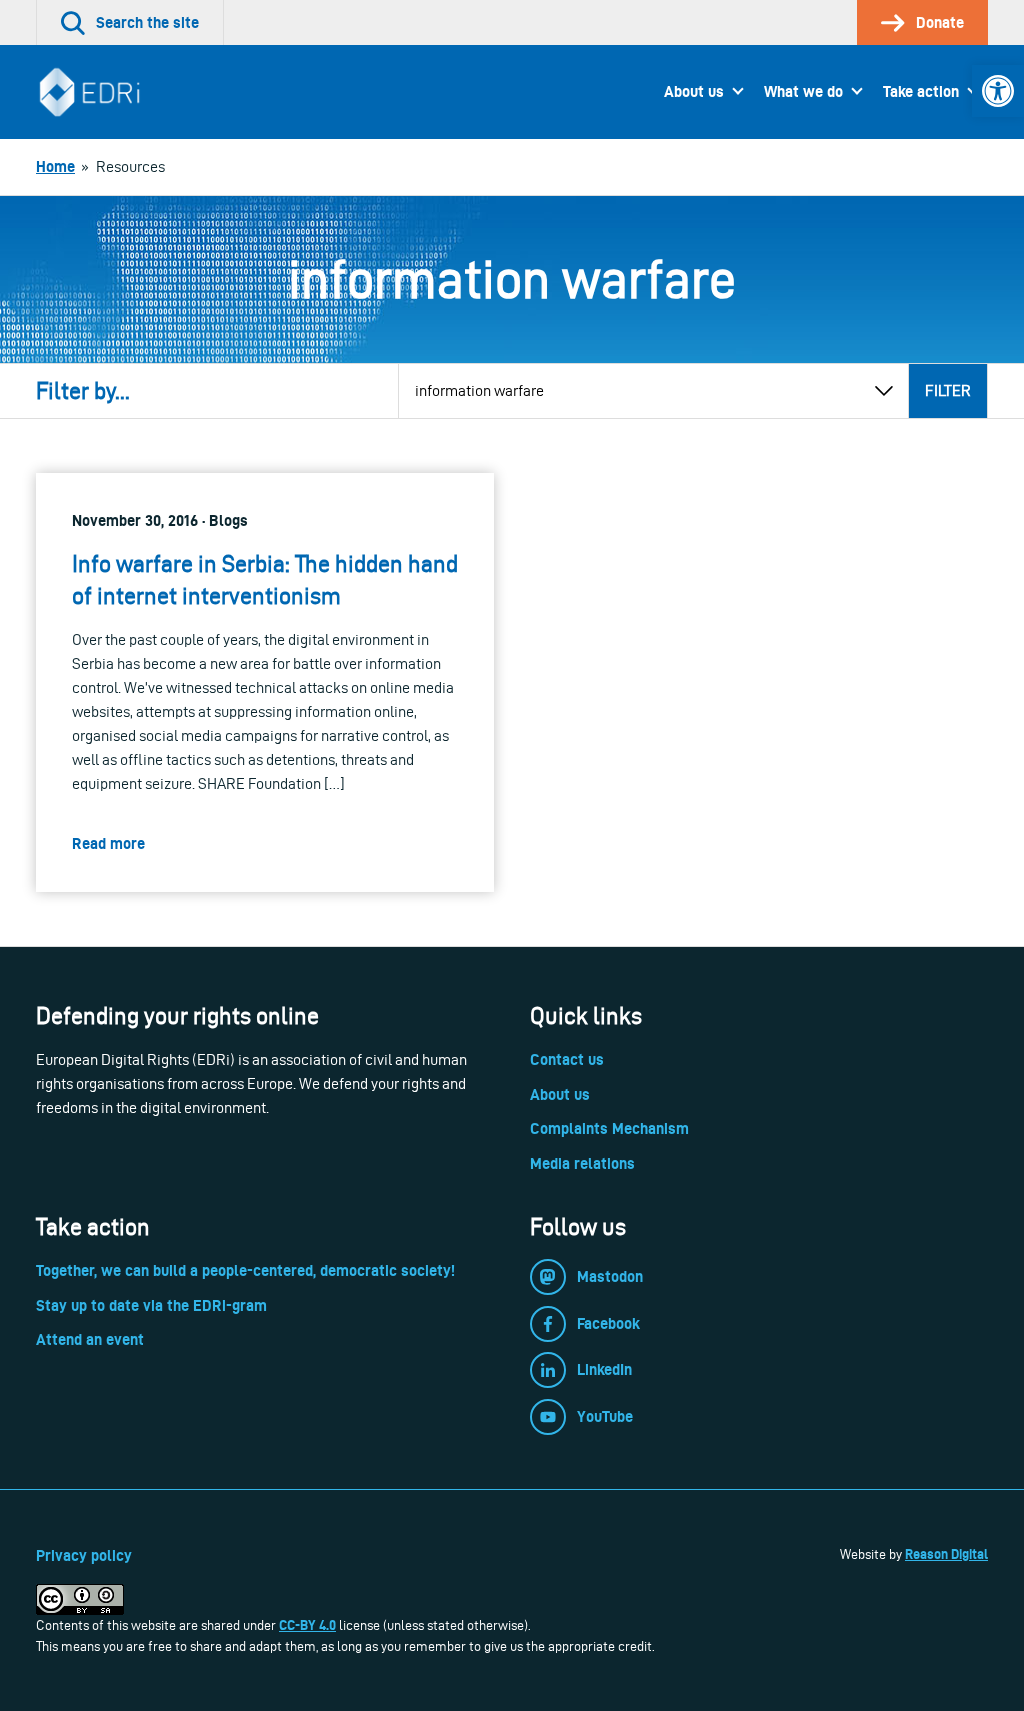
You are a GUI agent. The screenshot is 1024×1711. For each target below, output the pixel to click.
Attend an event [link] (90, 1339)
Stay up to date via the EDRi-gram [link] (151, 1305)
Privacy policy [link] (84, 1555)
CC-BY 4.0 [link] (307, 1625)
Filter (948, 390)
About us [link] (694, 91)
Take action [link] (921, 91)
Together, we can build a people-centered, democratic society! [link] (245, 1270)
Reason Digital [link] (946, 1554)
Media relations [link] (582, 1163)
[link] (998, 91)
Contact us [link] (567, 1059)
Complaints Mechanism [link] (609, 1128)
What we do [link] (803, 91)
